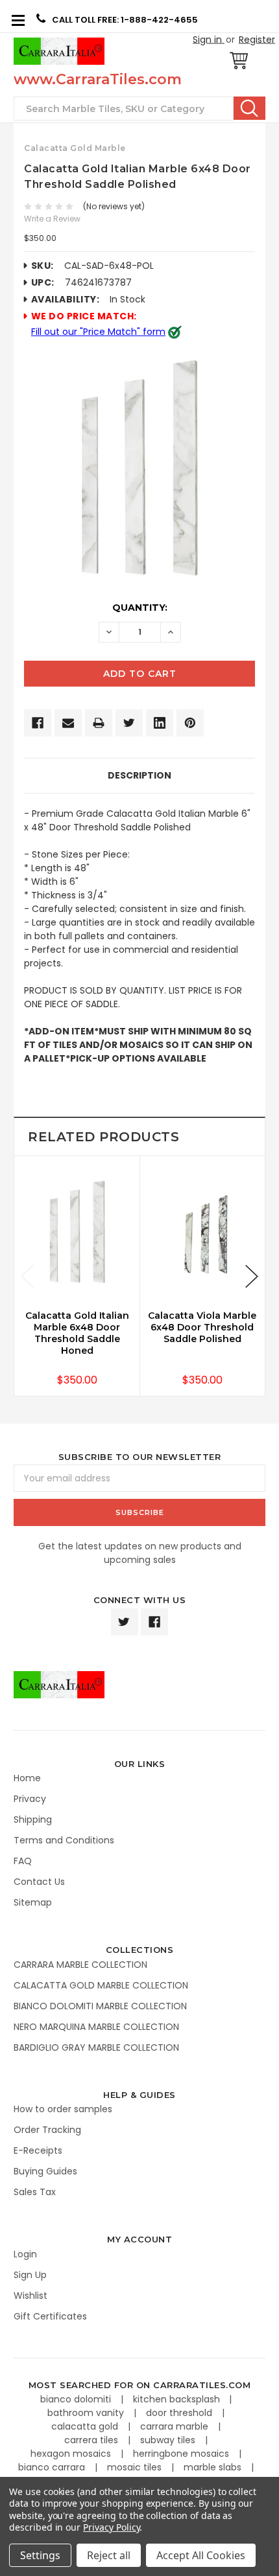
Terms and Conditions (64, 1840)
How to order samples (63, 2109)
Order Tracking (47, 2130)
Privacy (30, 1799)
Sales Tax (35, 2192)
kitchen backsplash (178, 2399)
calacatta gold (86, 2426)
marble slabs (214, 2467)
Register (257, 40)
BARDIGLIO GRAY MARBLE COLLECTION (96, 2047)
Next (252, 1276)
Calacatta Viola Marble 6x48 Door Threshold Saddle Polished (202, 1327)
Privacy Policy (111, 2527)
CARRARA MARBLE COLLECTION (80, 1965)
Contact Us (39, 1882)
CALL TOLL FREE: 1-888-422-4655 (125, 20)
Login (25, 2254)
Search (249, 108)
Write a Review (52, 219)
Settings (40, 2555)
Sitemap (33, 1902)
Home (27, 1778)
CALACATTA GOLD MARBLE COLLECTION (101, 1985)
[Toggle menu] (18, 20)
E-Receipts (38, 2150)
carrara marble (176, 2426)
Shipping (33, 1819)
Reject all (109, 2555)
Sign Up (30, 2275)
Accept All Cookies (201, 2555)
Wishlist (30, 2296)
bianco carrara (53, 2467)
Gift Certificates (50, 2316)
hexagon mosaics (72, 2454)
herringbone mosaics (182, 2454)
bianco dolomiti (77, 2399)
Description (139, 775)
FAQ (23, 1861)
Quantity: (140, 608)
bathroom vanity (87, 2413)
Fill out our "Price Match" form (98, 332)
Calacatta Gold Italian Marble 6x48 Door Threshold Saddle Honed (77, 1333)
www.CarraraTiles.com (98, 79)
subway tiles (169, 2440)
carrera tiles (92, 2440)
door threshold (180, 2413)
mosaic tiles (136, 2467)
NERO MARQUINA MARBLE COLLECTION (96, 2027)
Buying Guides (45, 2171)
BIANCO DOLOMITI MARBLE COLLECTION (100, 2006)
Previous (27, 1276)
